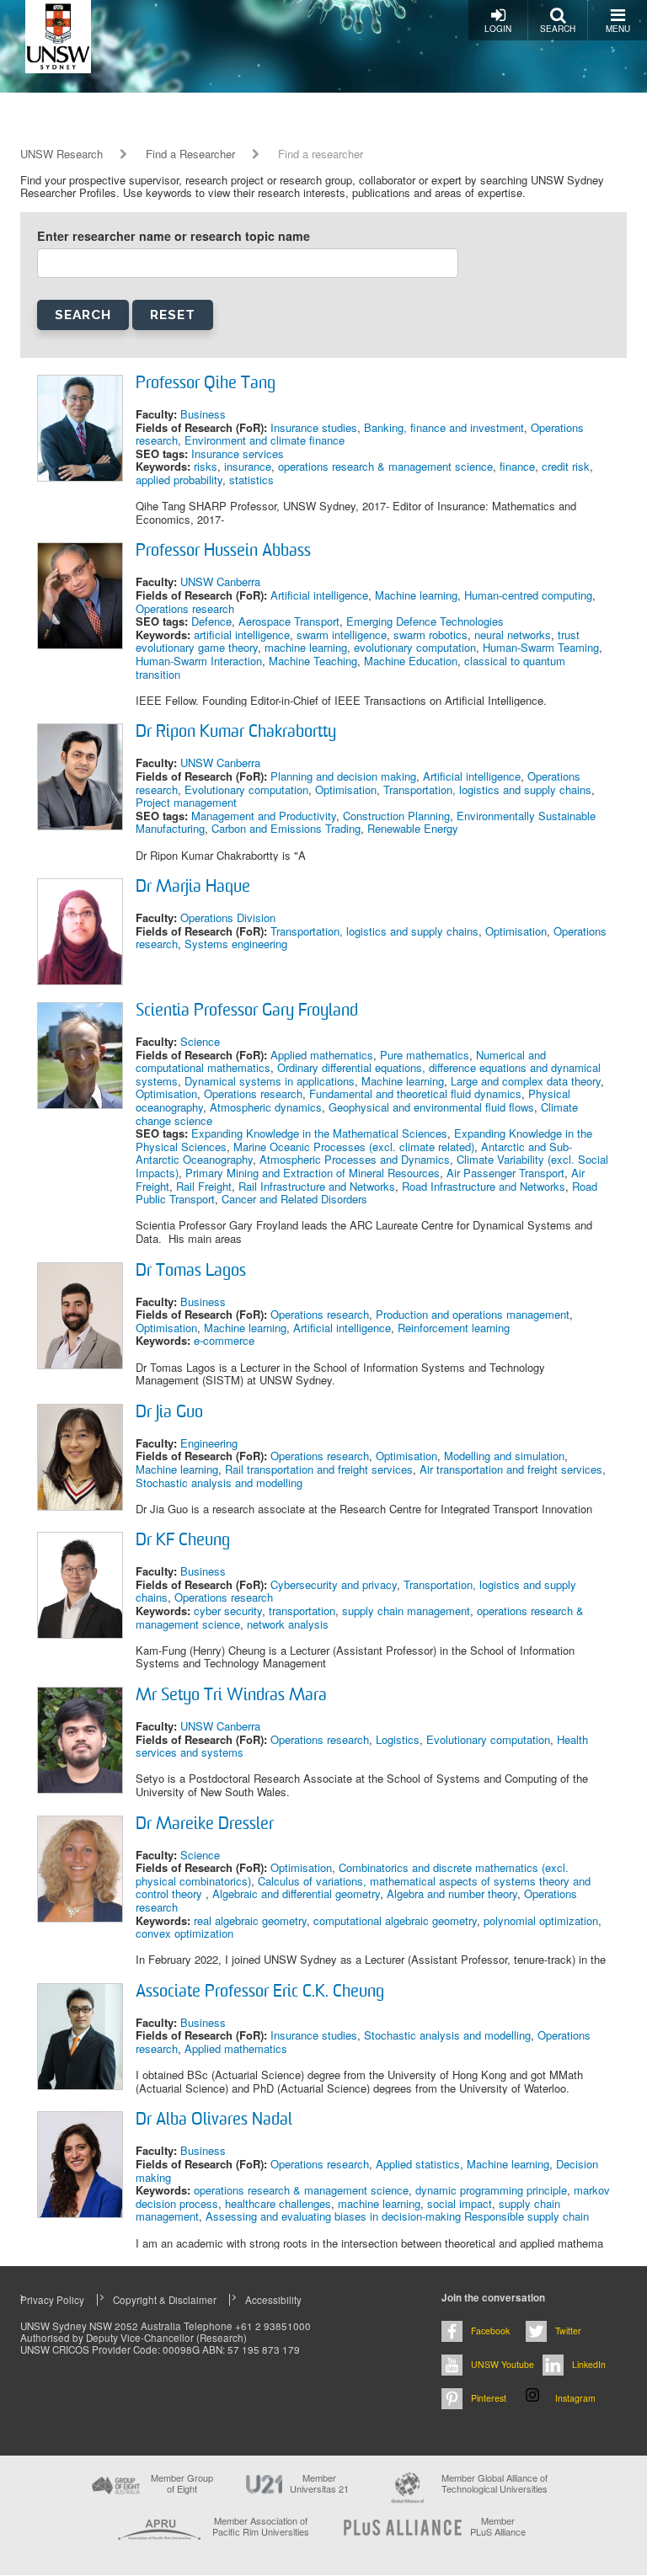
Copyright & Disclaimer (165, 2300)
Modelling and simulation (504, 1456)
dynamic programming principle (491, 2190)
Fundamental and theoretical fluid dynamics (415, 1093)
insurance (248, 466)
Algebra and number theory (452, 1893)
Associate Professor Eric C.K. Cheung (260, 1992)
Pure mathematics (425, 1055)
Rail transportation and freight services (319, 1469)
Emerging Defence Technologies (425, 621)
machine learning (306, 647)
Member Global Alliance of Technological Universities (495, 2484)
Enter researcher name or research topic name (174, 236)
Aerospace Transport (289, 621)
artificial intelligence (242, 635)
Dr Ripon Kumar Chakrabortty (236, 733)
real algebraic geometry (250, 1920)
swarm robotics (430, 635)
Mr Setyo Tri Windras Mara (231, 1696)
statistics (251, 480)
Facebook (490, 2331)
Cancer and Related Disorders (294, 1199)
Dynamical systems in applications (270, 1081)
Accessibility (273, 2300)
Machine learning (416, 595)
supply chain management (406, 1611)
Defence (211, 621)
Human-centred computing (528, 595)
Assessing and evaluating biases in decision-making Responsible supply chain (397, 2216)
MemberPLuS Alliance (498, 2526)
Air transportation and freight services (511, 1469)
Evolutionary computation (246, 789)
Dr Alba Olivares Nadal (214, 2120)
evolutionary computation (415, 647)
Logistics (398, 1739)
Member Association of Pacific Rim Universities (261, 2527)
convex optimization (184, 1933)
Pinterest (489, 2398)
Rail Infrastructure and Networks (317, 1186)
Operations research (185, 608)
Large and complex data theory (526, 1081)
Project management (186, 802)
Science (200, 1041)
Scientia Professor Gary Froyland (247, 1011)
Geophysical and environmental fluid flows (431, 1107)
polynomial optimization (541, 1920)
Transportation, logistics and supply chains (487, 789)
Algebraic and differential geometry (296, 1893)
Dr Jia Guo (169, 1413)
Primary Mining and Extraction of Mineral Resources (313, 1173)
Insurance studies (314, 427)
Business (203, 414)
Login (498, 29)
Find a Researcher (190, 154)
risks (206, 466)
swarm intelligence (342, 635)
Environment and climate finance (265, 440)
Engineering (209, 1443)
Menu (618, 29)
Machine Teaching (313, 661)
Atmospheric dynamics (266, 1107)
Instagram (575, 2398)
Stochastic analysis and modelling (219, 1483)
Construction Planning (396, 816)
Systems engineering (236, 944)
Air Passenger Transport (505, 1173)
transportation (302, 1611)
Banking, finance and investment (444, 427)
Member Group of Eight (182, 2483)
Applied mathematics (322, 1055)
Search (558, 29)
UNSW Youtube (503, 2364)
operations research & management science (385, 466)
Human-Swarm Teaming (541, 647)
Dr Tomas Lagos (191, 1272)
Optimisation (346, 789)
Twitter (568, 2331)
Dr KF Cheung (183, 1541)
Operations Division (228, 917)
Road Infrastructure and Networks (484, 1186)
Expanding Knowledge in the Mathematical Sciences (319, 1133)
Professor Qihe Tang (206, 384)
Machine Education (411, 661)
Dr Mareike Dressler (205, 1825)
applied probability (179, 480)
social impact (460, 2203)
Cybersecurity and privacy (334, 1584)
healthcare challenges (278, 2203)
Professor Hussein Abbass (223, 552)
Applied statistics (418, 2164)
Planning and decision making (343, 776)
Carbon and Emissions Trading (286, 828)
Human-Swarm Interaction (199, 661)
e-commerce (224, 1340)
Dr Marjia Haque (193, 888)
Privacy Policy (52, 2300)
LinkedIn (589, 2364)
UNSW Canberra (220, 581)
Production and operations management (473, 1314)
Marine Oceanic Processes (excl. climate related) (354, 1147)
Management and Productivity (264, 816)
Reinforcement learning (454, 1328)
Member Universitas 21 (319, 2483)
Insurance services (238, 453)
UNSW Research (61, 154)
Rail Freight (204, 1186)
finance (517, 466)
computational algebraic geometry (395, 1920)
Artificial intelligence (319, 595)
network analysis (288, 1624)
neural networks (513, 635)
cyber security (228, 1611)
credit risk (566, 466)
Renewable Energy (413, 828)
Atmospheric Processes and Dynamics (355, 1159)
